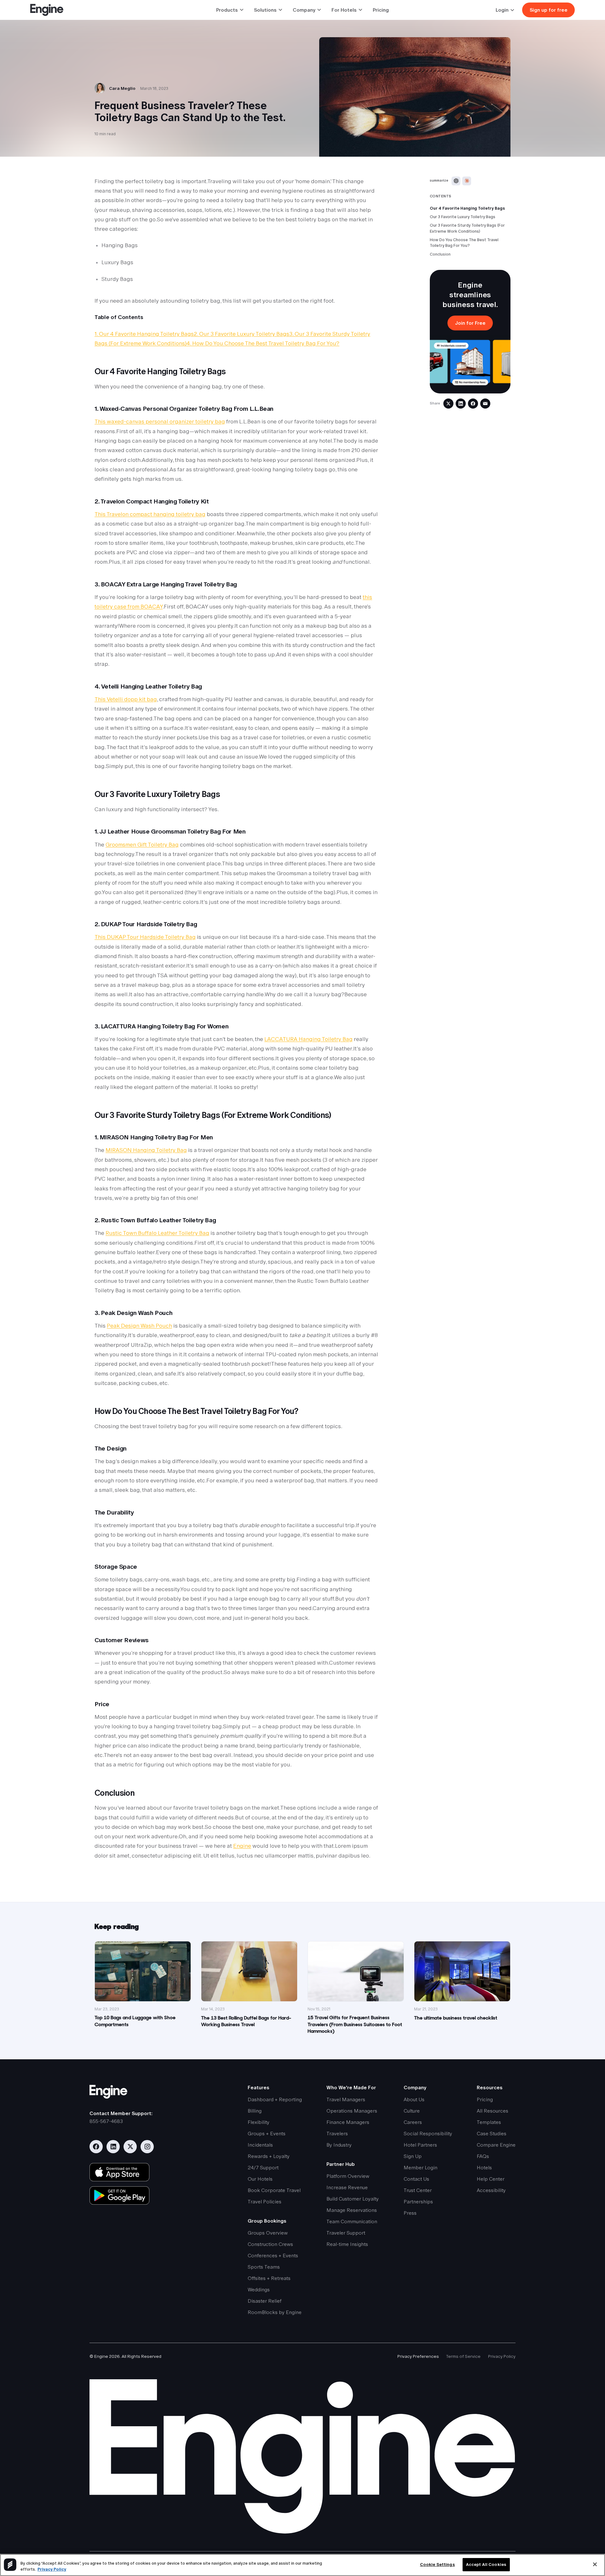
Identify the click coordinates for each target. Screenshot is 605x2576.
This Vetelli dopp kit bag (126, 699)
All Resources (493, 2111)
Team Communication (352, 2221)
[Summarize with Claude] (467, 181)
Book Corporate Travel (274, 2190)
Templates (489, 2122)
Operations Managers (352, 2111)
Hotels (484, 2168)
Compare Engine (496, 2145)
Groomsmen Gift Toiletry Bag (142, 845)
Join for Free (470, 323)
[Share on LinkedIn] (461, 404)
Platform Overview (348, 2176)
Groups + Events (267, 2134)
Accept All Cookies (486, 2564)
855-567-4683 (106, 2121)
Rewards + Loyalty (269, 2156)
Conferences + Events (273, 2256)
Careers (413, 2122)
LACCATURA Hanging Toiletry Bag (308, 1039)
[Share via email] (485, 404)
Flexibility (259, 2122)
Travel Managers (346, 2099)
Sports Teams (264, 2267)
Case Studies (492, 2134)
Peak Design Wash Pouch (139, 1326)
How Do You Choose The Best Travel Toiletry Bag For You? (464, 243)
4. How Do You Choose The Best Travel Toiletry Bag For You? (263, 343)
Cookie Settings (438, 2564)
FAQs (483, 2156)
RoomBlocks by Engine (275, 2312)
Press (410, 2213)
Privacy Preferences (418, 2356)
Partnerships (418, 2202)
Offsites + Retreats (269, 2278)
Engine (242, 1846)
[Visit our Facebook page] (96, 2147)
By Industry (339, 2145)
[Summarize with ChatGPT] (456, 181)
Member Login (421, 2168)
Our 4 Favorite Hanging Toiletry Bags (467, 208)
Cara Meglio (122, 88)
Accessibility (491, 2190)
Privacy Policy (502, 2356)
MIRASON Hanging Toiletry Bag (146, 1150)
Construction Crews (270, 2244)
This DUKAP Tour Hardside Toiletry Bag (145, 937)
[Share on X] (448, 404)
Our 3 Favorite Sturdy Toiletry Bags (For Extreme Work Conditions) (467, 228)
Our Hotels (260, 2179)
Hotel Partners (420, 2145)
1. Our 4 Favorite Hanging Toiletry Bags (144, 334)
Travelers (337, 2134)
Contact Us (416, 2179)
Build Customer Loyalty (353, 2199)
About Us (414, 2099)
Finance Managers (348, 2122)
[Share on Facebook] (473, 404)
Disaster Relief (265, 2301)
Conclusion (440, 254)
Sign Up (413, 2156)
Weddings (259, 2290)
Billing (255, 2111)
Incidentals (260, 2145)
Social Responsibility (428, 2134)
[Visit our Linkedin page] (113, 2147)
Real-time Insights (347, 2244)
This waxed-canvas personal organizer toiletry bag (160, 422)
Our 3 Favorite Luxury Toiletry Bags (463, 217)
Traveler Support (346, 2233)
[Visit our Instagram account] (147, 2147)
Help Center (491, 2179)
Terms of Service (463, 2356)
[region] (302, 2565)
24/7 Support (263, 2168)
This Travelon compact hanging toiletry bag (150, 514)
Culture (412, 2111)
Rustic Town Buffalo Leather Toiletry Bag (157, 1233)
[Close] (595, 2564)
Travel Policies (265, 2202)
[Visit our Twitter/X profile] (130, 2147)
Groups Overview (268, 2233)
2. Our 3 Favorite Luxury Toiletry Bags (242, 334)
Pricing (381, 10)
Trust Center (418, 2190)
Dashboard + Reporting (275, 2099)
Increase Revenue (347, 2187)
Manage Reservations (352, 2210)
